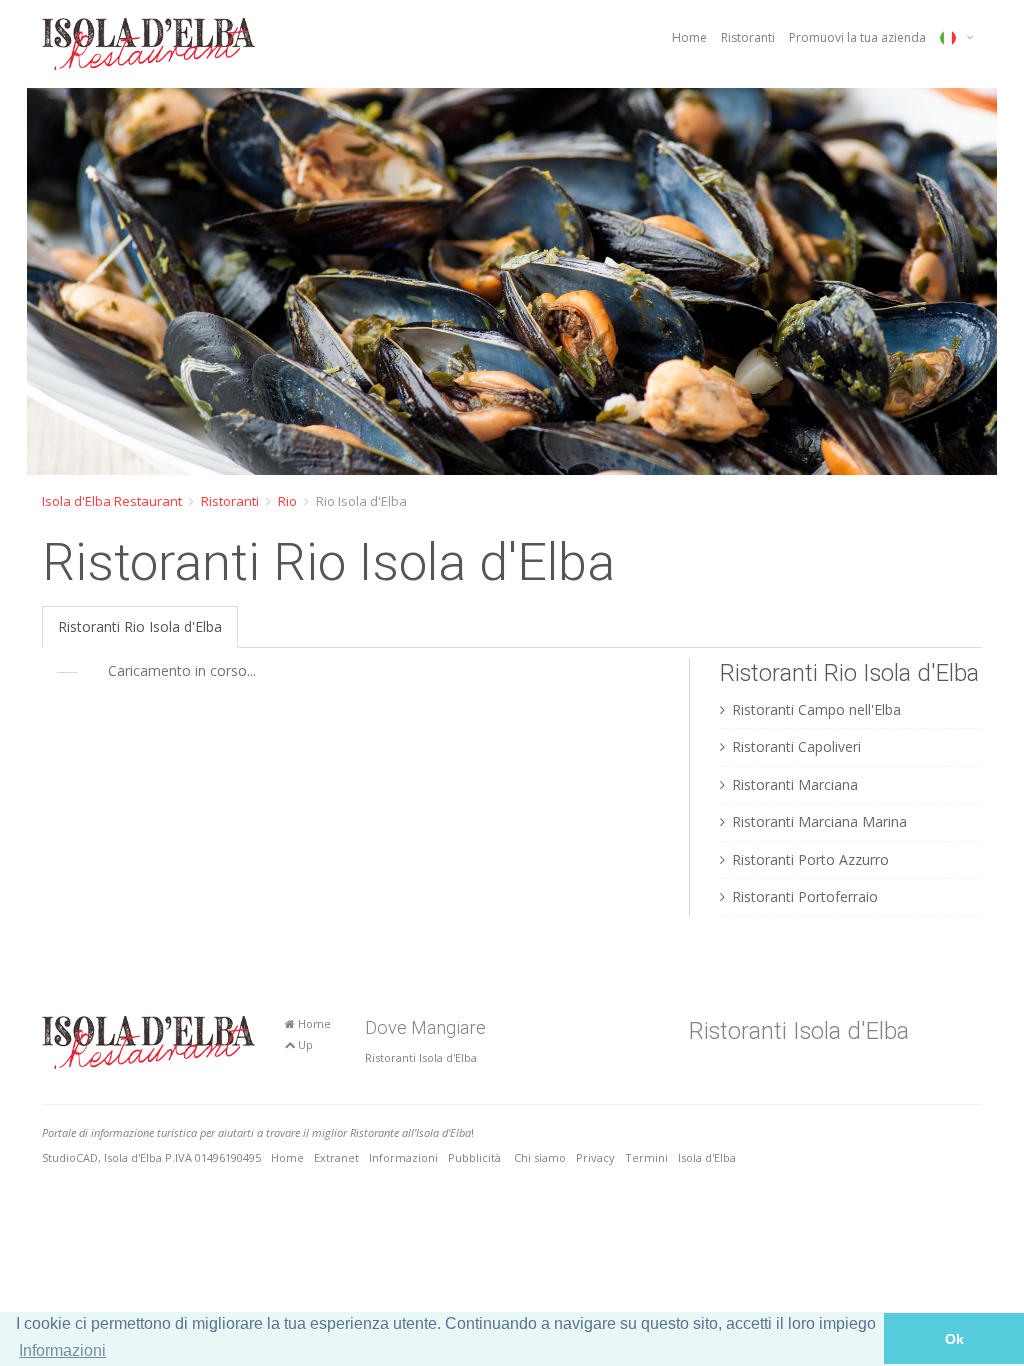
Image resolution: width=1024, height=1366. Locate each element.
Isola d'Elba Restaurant (112, 501)
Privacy (595, 1157)
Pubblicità (476, 1157)
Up (304, 1044)
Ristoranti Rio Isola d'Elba (140, 626)
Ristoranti (748, 37)
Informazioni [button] (62, 1350)
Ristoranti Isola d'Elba (421, 1057)
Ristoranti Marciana (795, 784)
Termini (646, 1157)
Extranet (336, 1157)
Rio (287, 501)
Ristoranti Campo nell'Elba (816, 709)
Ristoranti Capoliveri (796, 746)
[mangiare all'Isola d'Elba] (148, 44)
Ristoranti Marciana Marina (819, 821)
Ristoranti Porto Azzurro (810, 859)
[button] (45, 282)
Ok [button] (954, 1339)
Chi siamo (540, 1157)
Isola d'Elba (707, 1157)
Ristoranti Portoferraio (805, 896)
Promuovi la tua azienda (857, 37)
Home (689, 37)
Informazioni (403, 1157)
